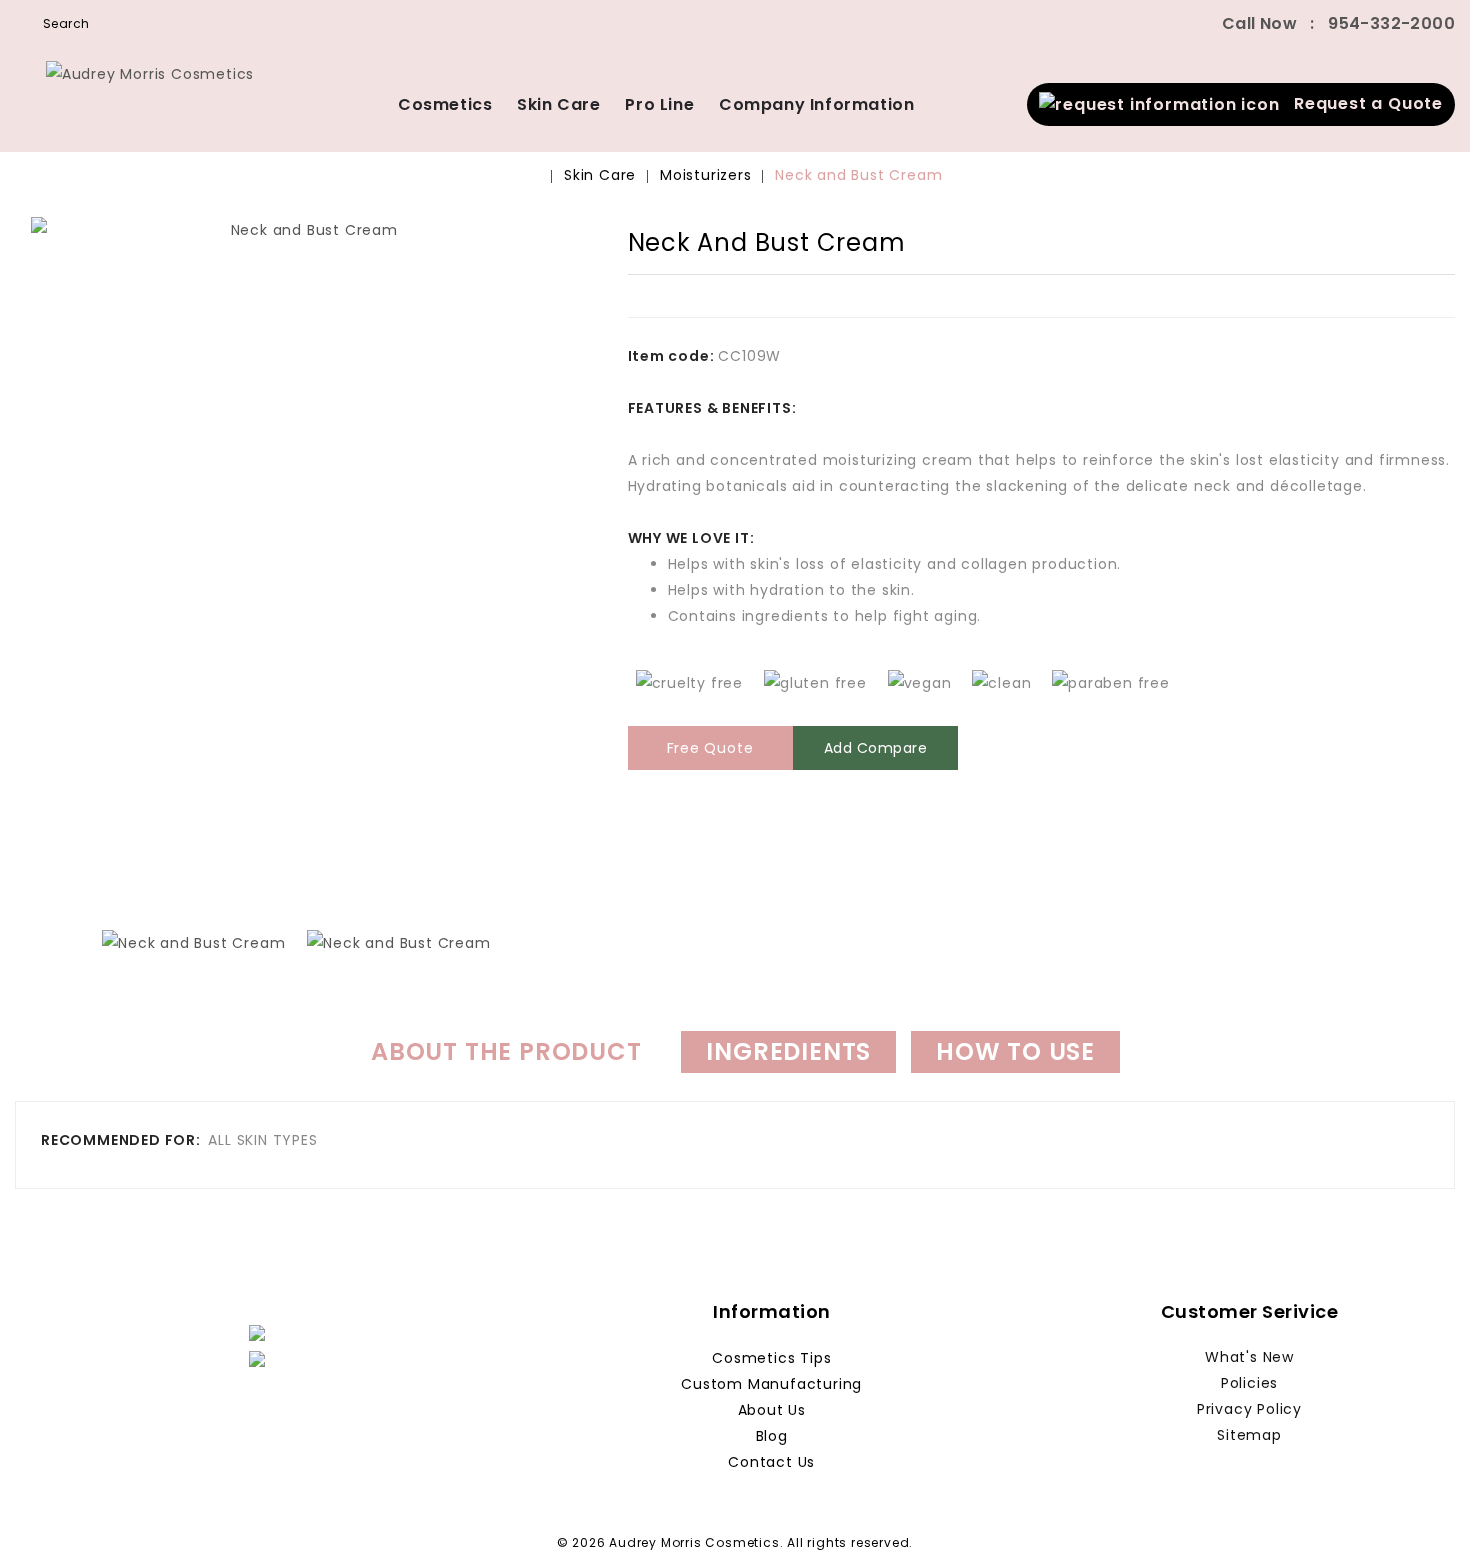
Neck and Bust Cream (858, 175)
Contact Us (771, 1462)
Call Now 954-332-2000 (1338, 23)
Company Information (816, 104)
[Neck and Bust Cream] (306, 561)
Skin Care (558, 104)
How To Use (1015, 1051)
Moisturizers (706, 175)
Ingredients (788, 1051)
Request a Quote (1361, 103)
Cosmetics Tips (771, 1358)
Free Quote (710, 748)
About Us (772, 1410)
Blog (772, 1436)
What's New (1249, 1357)
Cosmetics (445, 104)
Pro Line (659, 104)
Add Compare (876, 748)
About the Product (506, 1051)
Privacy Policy (1249, 1409)
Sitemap (1249, 1435)
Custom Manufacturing (771, 1384)
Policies (1249, 1383)
